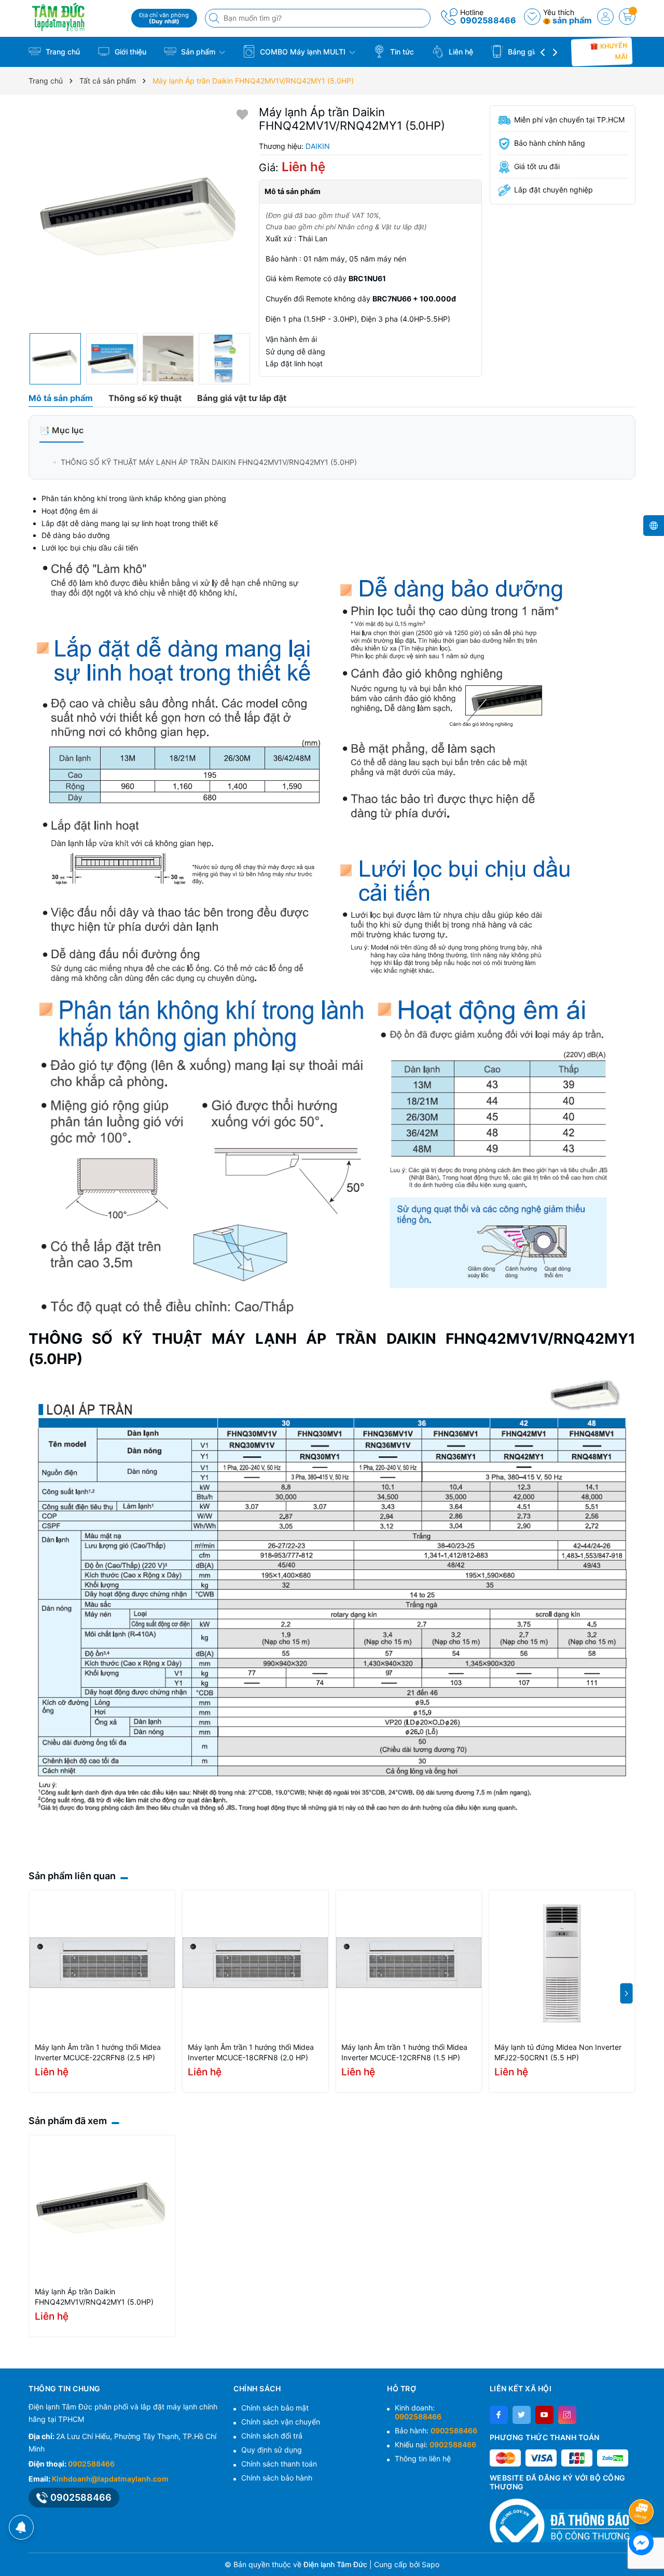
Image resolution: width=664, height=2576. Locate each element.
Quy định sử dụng (272, 2450)
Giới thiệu (129, 52)
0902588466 (488, 20)
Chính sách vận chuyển (281, 2422)
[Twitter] (522, 2415)
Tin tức (401, 52)
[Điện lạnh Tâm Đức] (76, 17)
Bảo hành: (436, 2430)
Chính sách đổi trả (272, 2436)
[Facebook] (499, 2415)
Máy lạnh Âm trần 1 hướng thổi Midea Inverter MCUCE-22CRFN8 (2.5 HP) (98, 2052)
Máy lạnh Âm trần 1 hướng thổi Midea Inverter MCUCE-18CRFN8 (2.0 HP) (251, 2052)
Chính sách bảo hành (277, 2478)
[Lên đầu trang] (643, 2484)
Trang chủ (62, 52)
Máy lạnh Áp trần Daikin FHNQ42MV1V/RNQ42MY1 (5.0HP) (94, 2297)
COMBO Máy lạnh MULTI (303, 52)
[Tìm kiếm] (215, 18)
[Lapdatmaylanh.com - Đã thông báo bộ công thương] (563, 2520)
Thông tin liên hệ (423, 2458)
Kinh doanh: (418, 2412)
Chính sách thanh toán (279, 2464)
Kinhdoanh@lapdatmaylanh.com (110, 2479)
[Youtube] (544, 2415)
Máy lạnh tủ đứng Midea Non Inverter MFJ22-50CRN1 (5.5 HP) (558, 2052)
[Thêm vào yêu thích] (242, 114)
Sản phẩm (198, 52)
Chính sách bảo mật (275, 2408)
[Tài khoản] (605, 17)
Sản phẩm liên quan (72, 1876)
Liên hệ (460, 52)
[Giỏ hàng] (627, 17)
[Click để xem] (140, 217)
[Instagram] (567, 2415)
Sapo (431, 2564)
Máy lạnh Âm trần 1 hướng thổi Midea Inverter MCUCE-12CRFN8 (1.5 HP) (404, 2052)
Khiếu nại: (435, 2444)
